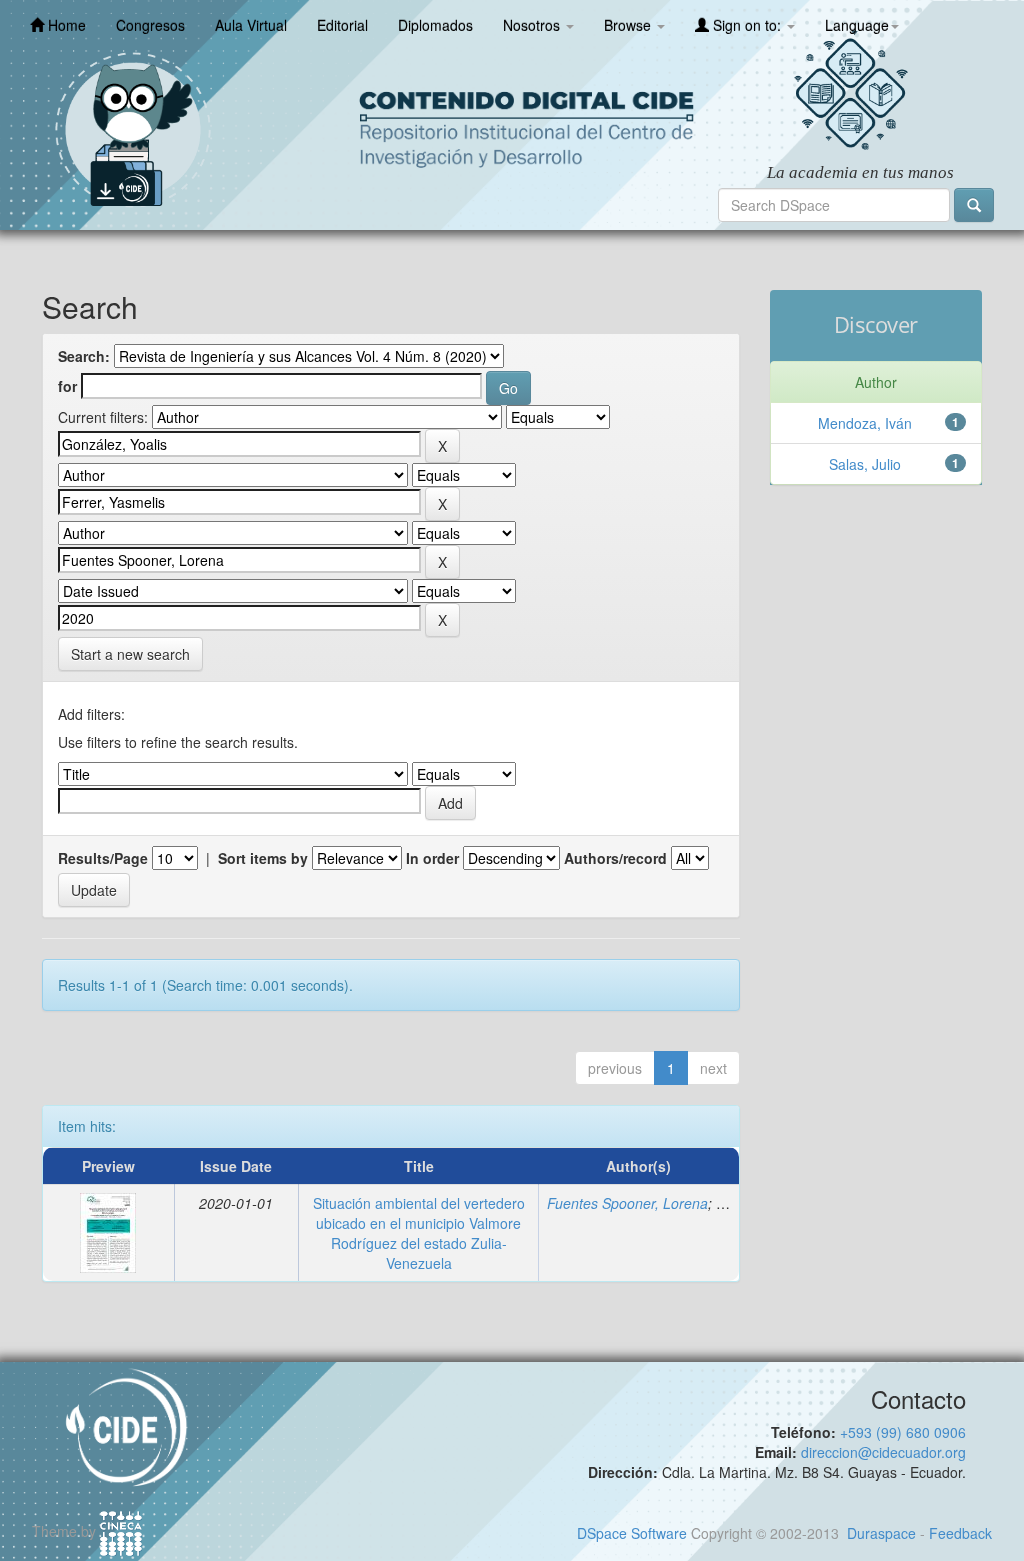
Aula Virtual (251, 25)
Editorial (342, 25)
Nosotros (533, 25)
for (67, 386)
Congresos (150, 25)
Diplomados (435, 25)
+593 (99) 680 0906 (903, 1432)
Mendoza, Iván (865, 423)
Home (65, 25)
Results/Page (103, 858)
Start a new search (130, 654)
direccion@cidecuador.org (883, 1452)
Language (857, 25)
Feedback (960, 1533)
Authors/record (615, 858)
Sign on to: (747, 25)
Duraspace (881, 1533)
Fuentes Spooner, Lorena (627, 1203)
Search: (84, 356)
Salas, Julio (865, 464)
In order (432, 858)
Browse (629, 25)
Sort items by (263, 858)
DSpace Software (632, 1533)
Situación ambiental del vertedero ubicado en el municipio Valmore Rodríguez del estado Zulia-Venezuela (419, 1233)
